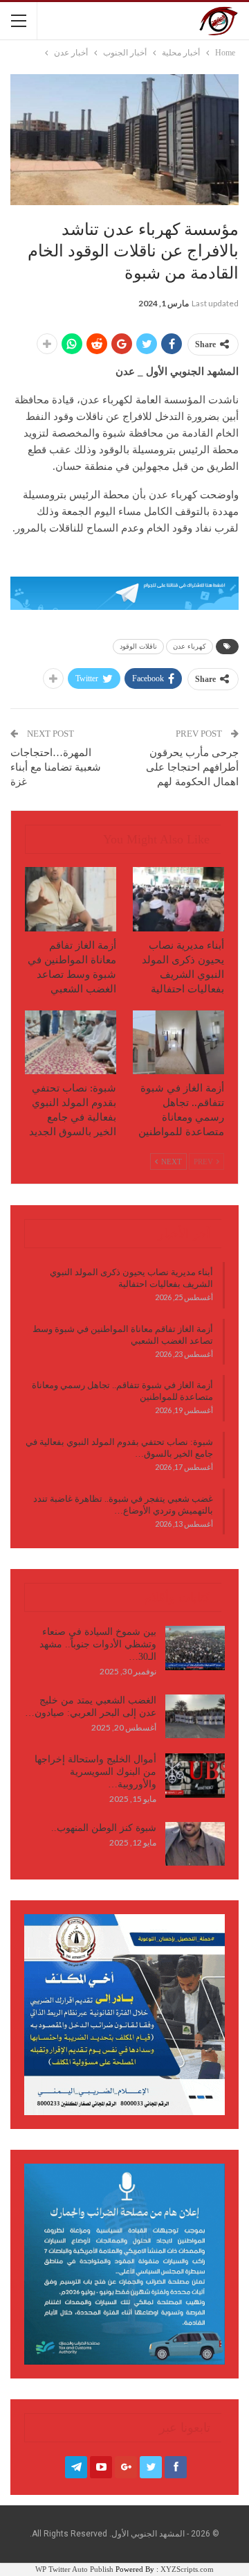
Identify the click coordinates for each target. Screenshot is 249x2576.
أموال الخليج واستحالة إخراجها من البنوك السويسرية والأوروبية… (95, 1772)
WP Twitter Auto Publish (74, 2569)
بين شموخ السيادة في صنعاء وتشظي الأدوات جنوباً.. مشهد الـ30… (98, 1644)
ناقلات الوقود (138, 646)
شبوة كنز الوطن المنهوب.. (104, 1828)
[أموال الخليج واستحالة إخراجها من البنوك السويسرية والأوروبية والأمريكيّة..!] (195, 1776)
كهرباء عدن (190, 646)
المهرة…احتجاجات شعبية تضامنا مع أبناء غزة (56, 767)
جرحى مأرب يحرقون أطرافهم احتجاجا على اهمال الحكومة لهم (192, 767)
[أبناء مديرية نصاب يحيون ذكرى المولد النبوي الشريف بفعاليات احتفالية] (178, 899)
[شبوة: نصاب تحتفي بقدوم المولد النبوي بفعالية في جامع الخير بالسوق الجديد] (71, 1042)
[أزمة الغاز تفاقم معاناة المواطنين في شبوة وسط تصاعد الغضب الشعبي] (71, 899)
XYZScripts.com (187, 2569)
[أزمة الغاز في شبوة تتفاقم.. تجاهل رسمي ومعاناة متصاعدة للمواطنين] (178, 1042)
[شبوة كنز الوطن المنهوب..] (195, 1844)
